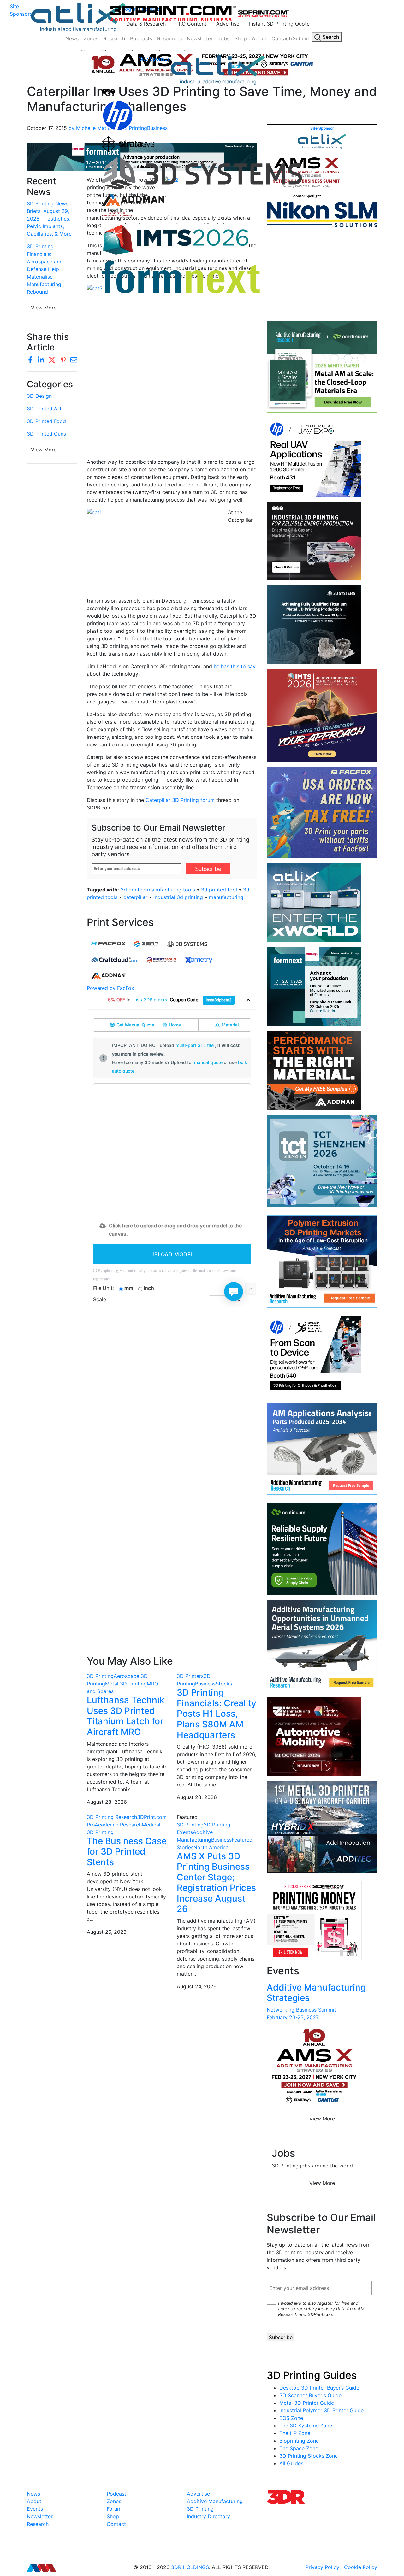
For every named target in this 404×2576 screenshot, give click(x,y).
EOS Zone (291, 2418)
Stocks (224, 1684)
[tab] (109, 944)
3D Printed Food (46, 421)
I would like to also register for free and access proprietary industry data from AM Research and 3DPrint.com (321, 2309)
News (72, 38)
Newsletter (200, 38)
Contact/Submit (290, 38)
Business (205, 1684)
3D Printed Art (44, 409)
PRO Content (191, 24)
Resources (169, 38)
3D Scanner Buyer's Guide (310, 2395)
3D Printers (190, 1676)
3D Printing (100, 1676)
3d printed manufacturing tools (158, 890)
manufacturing (226, 897)
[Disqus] (172, 1403)
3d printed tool (219, 890)
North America (211, 1847)
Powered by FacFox (110, 988)
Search (330, 37)
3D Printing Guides (312, 2375)
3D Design (39, 396)
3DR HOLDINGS (190, 2567)
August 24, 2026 (197, 1986)
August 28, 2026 (107, 1802)
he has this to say (235, 666)
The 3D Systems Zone (306, 2426)
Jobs (224, 38)
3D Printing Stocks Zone (309, 2456)
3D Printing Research (112, 1817)
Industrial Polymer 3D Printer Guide (321, 2410)
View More (44, 308)
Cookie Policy (361, 2567)
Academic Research (118, 1825)
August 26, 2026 (107, 1932)
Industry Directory (208, 2516)
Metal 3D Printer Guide (307, 2403)
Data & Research (146, 24)
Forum (114, 2509)
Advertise (228, 24)
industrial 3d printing (178, 897)
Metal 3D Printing (126, 1684)
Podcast (116, 2494)
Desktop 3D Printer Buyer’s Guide (319, 2388)
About (259, 38)
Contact (116, 2524)
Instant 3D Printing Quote (279, 24)
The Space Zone (299, 2448)
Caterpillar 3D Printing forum (180, 800)
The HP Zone (295, 2433)
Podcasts (141, 38)
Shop (241, 38)
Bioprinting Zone (299, 2441)
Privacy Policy (322, 2567)
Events (35, 2509)
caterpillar (135, 897)
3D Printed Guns (46, 434)
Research (114, 38)
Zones (91, 38)
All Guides (291, 2463)
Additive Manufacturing (215, 2501)
